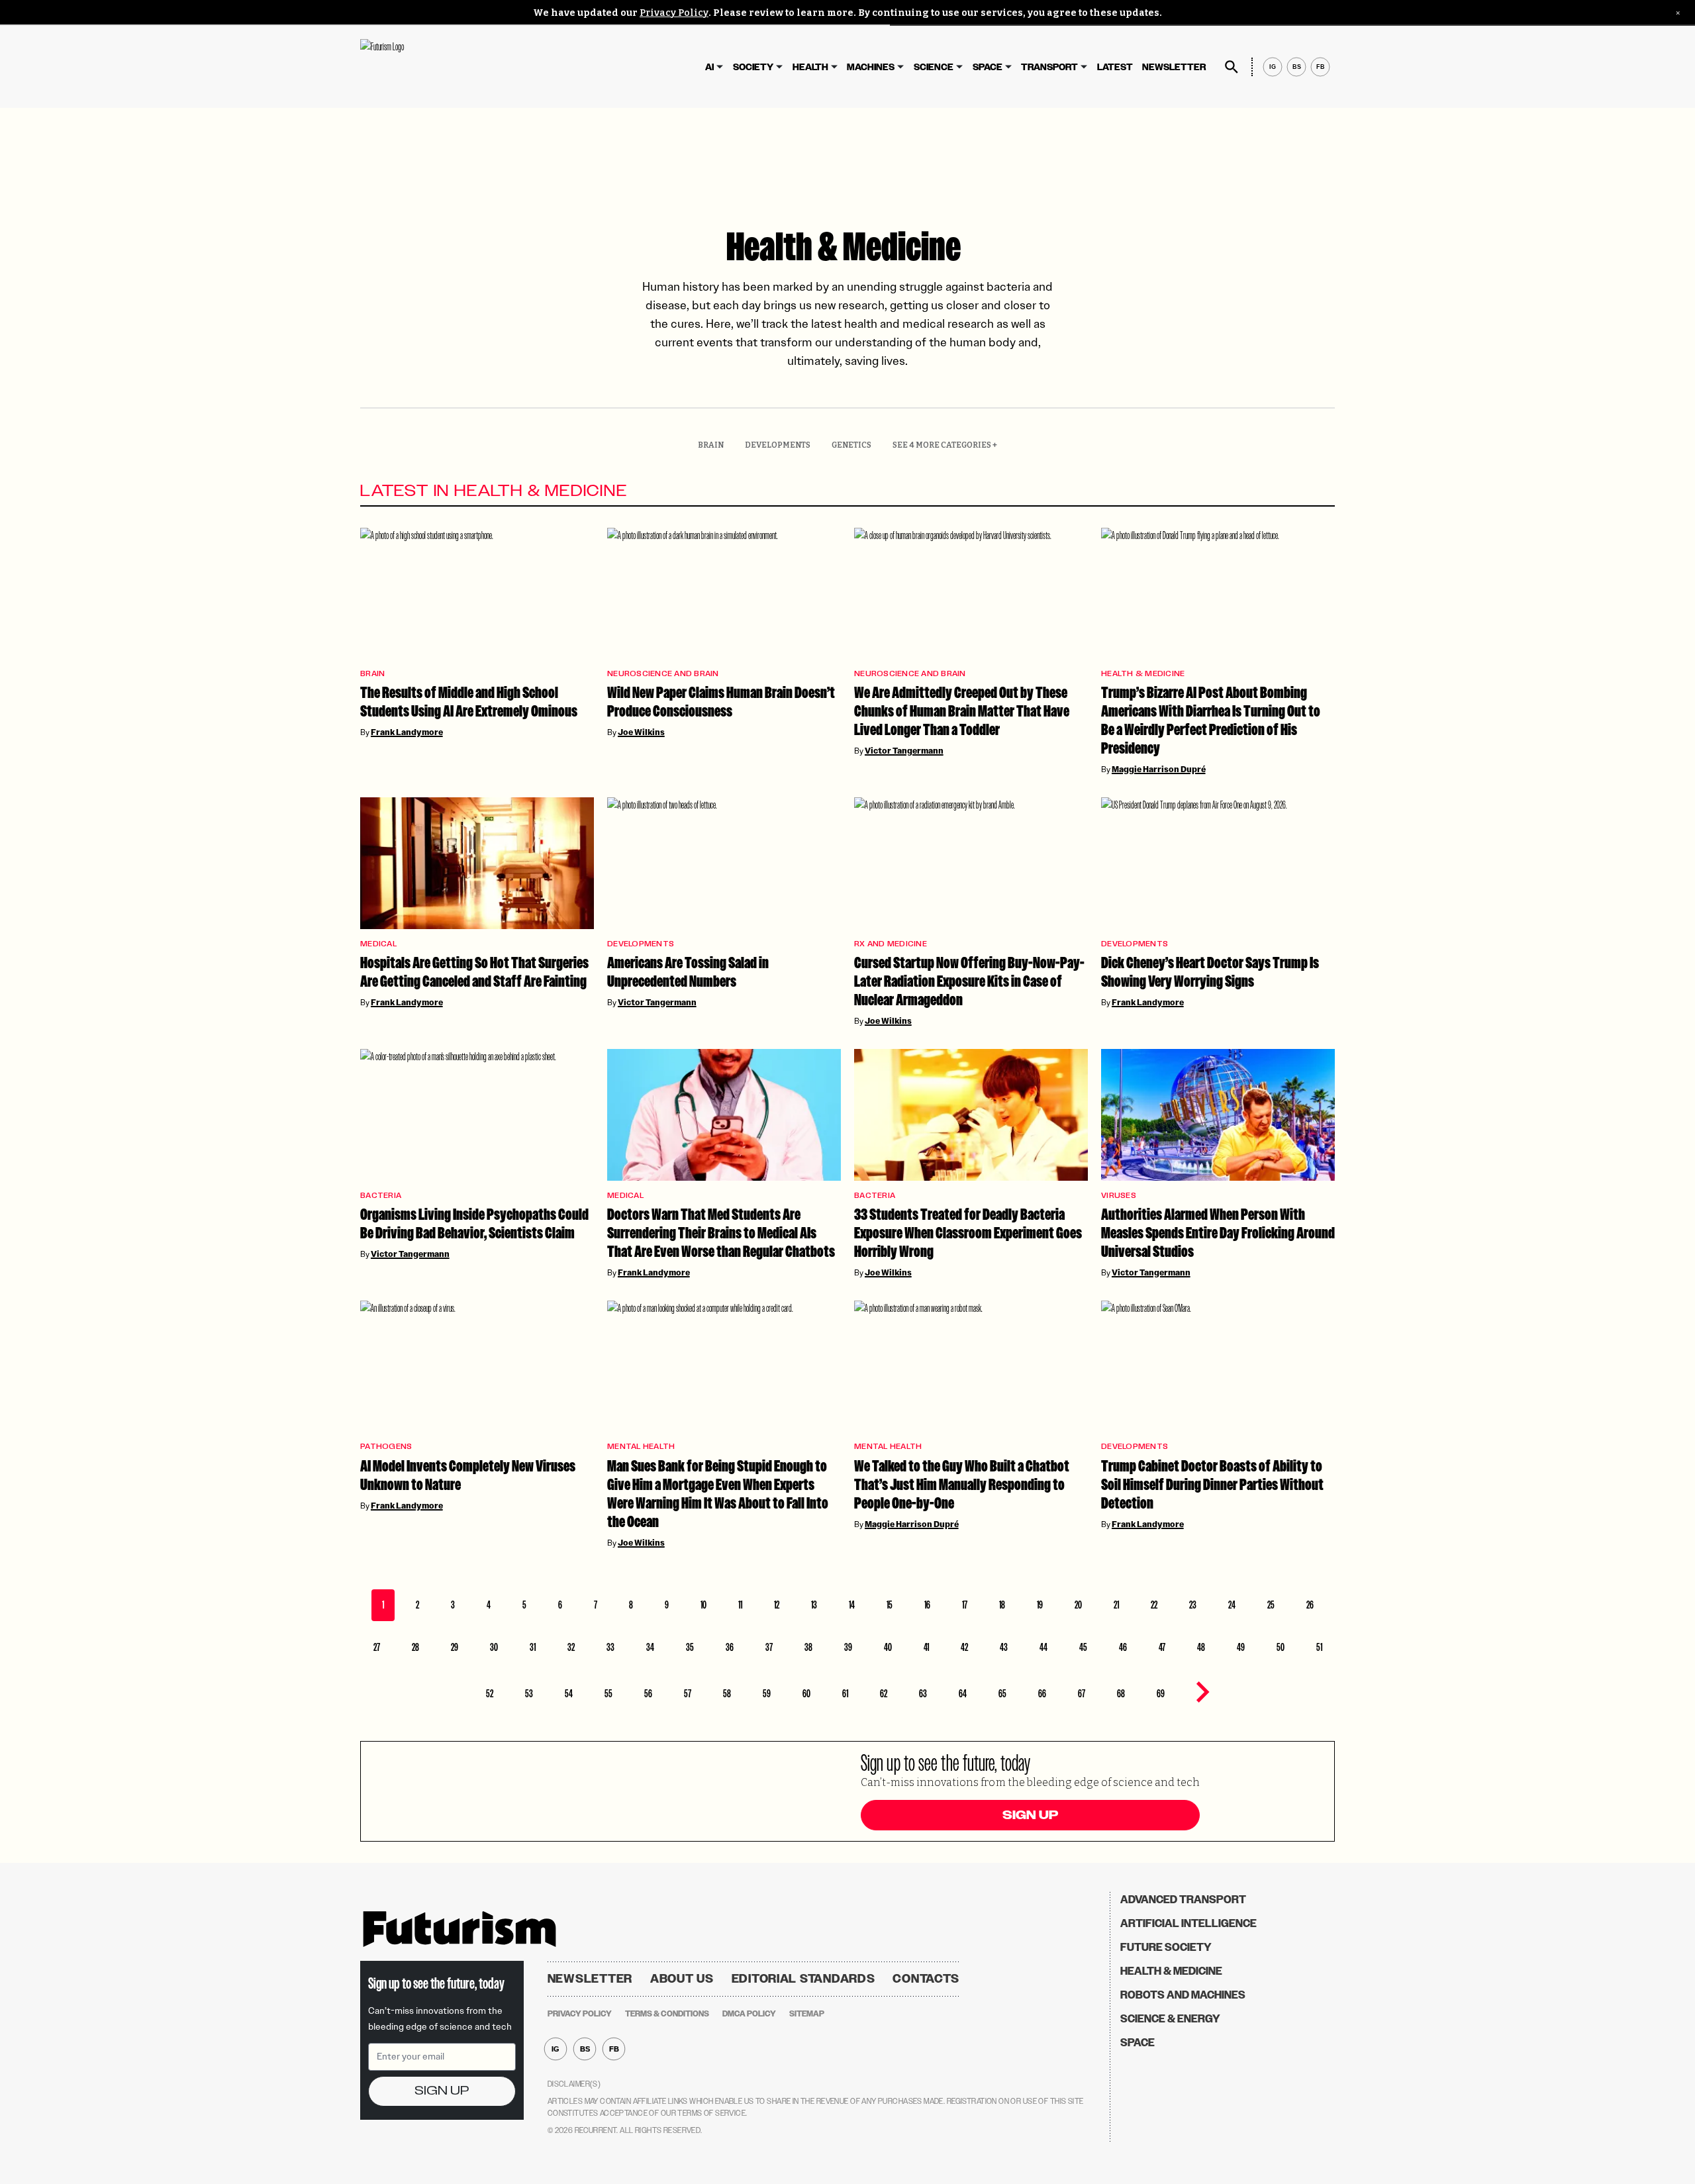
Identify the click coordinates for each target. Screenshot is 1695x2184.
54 (569, 1694)
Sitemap (807, 2014)
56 (648, 1694)
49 (1241, 1647)
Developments (778, 445)
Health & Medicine (1143, 674)
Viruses (1119, 1196)
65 (1002, 1694)
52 (490, 1694)
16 (927, 1605)
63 (923, 1694)
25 (1271, 1605)
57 (688, 1694)
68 (1121, 1694)
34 (650, 1647)
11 (740, 1605)
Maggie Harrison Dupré (1159, 769)
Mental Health (641, 1447)
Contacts (926, 1979)
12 (777, 1605)
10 (703, 1605)
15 (890, 1605)
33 (610, 1647)
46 (1123, 1647)
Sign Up (1030, 1815)
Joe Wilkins (641, 732)
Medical (378, 944)
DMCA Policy (749, 2014)
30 (494, 1647)
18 (1002, 1605)
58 (727, 1694)
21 (1116, 1605)
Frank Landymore (407, 732)
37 (769, 1647)
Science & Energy (1170, 2019)
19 (1040, 1605)
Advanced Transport (1183, 1900)
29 (455, 1647)
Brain (711, 445)
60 (806, 1694)
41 (926, 1647)
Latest (1115, 67)
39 (848, 1647)
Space (988, 67)
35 (690, 1647)
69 (1161, 1694)
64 (963, 1694)
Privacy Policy (674, 13)
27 (377, 1647)
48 (1201, 1647)
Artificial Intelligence (1188, 1923)
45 (1083, 1647)
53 (529, 1694)
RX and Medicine (891, 944)
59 (767, 1694)
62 (884, 1694)
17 (965, 1605)
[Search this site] (1232, 67)
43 (1004, 1647)
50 (1281, 1647)
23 (1193, 1605)
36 (730, 1647)
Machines (871, 67)
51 (1319, 1647)
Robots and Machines (1183, 1995)
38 (808, 1647)
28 (415, 1647)
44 (1043, 1647)
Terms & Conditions (667, 2014)
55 (608, 1694)
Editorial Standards (803, 1979)
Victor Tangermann (904, 751)
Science (934, 67)
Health (810, 67)
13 (814, 1605)
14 (852, 1605)
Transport (1049, 67)
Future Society (1166, 1947)
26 (1310, 1605)
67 (1082, 1694)
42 (964, 1647)
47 (1162, 1647)
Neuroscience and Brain (663, 674)
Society (753, 67)
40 (888, 1647)
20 (1078, 1605)
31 (533, 1647)
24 (1232, 1605)
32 (571, 1647)
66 (1042, 1694)
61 (845, 1694)
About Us (682, 1979)
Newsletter (1174, 67)
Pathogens (386, 1447)
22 (1154, 1605)
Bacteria (381, 1196)
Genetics (851, 445)
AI (709, 67)
